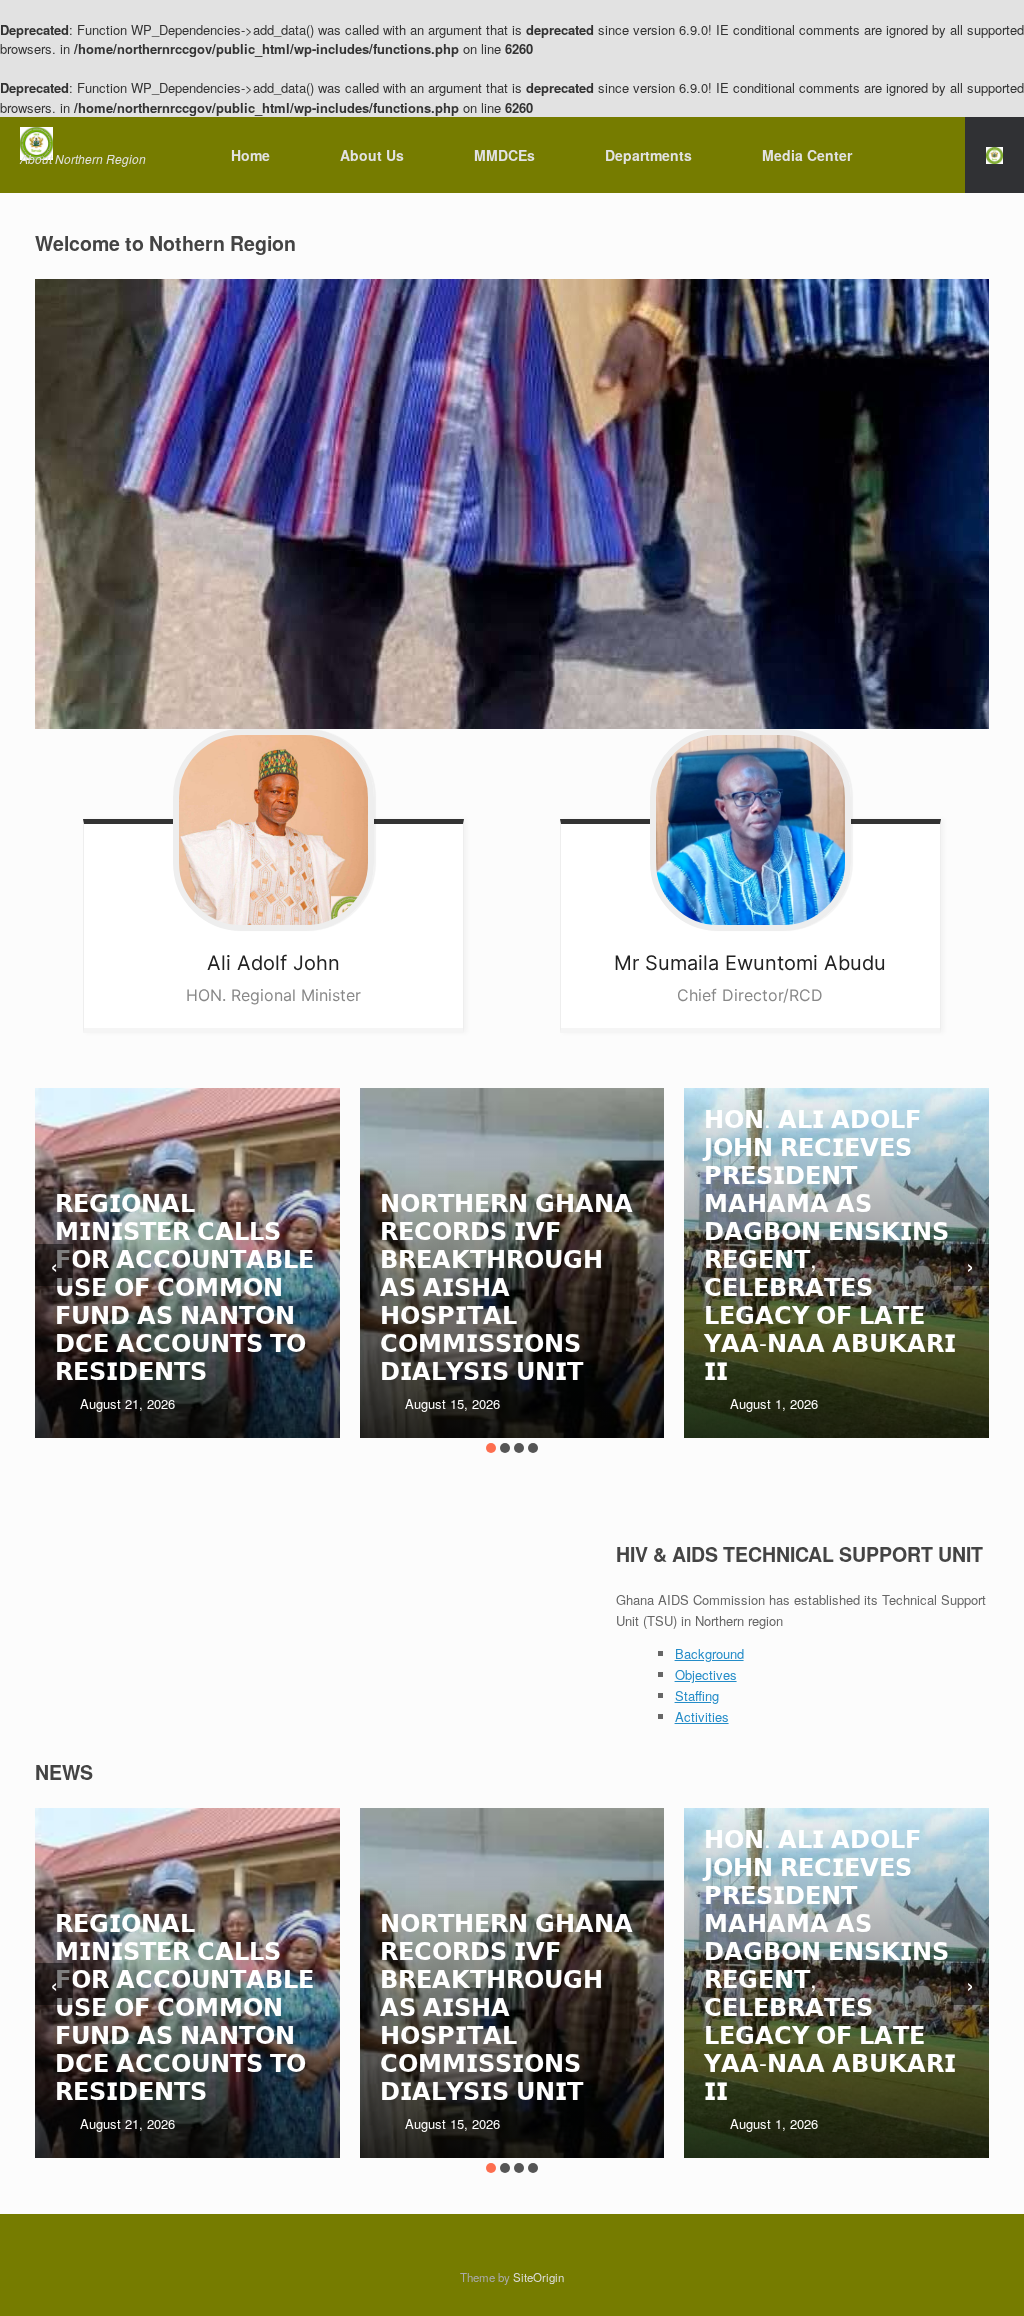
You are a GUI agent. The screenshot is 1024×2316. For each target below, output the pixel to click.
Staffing (697, 1695)
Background (709, 1653)
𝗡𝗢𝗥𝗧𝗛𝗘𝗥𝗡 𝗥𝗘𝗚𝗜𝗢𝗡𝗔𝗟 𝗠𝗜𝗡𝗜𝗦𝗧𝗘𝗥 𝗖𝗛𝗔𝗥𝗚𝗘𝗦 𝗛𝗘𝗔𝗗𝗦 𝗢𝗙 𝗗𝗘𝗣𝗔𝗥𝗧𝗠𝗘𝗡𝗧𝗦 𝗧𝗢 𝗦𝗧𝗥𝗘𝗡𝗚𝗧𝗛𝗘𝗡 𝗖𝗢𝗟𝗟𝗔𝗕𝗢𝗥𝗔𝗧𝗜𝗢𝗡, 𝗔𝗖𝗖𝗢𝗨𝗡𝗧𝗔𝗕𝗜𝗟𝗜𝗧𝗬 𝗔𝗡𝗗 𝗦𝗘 (833, 1201)
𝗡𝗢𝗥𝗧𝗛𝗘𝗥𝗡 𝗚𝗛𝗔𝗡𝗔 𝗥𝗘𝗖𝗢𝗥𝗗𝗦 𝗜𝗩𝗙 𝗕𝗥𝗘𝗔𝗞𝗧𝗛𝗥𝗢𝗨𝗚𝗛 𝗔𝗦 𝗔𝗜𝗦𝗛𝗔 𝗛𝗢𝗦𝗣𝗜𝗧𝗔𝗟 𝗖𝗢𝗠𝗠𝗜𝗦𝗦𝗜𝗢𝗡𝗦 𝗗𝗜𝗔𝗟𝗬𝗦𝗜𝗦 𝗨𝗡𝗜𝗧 (182, 1285)
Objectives (706, 1674)
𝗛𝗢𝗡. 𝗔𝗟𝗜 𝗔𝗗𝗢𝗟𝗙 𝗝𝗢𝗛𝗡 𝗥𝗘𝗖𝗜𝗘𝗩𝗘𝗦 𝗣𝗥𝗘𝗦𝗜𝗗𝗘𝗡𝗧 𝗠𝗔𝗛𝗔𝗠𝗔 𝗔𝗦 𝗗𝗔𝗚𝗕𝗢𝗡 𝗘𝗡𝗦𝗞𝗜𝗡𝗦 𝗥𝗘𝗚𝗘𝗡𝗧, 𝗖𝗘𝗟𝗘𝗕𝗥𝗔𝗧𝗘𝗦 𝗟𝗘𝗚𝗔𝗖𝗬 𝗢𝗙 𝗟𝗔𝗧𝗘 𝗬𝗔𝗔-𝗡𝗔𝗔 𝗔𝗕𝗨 (506, 1243)
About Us (372, 155)
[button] (994, 155)
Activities (702, 1716)
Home (250, 155)
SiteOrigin (538, 2277)
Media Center (807, 155)
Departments (648, 155)
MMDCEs (504, 155)
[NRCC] (83, 143)
